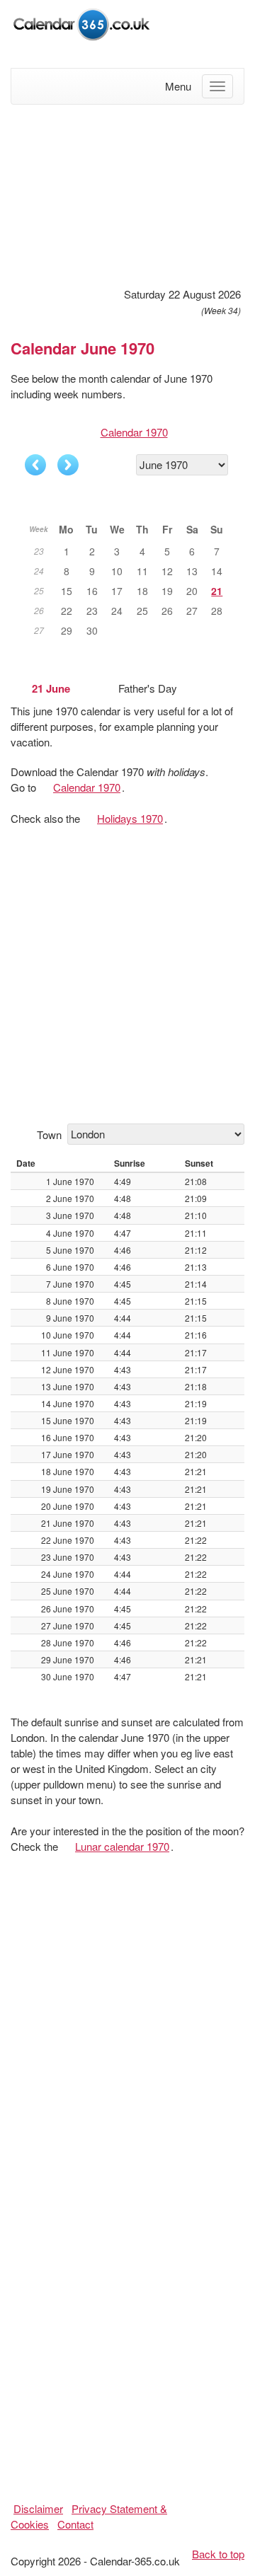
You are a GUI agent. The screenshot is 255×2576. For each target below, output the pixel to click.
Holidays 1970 (130, 818)
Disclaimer (38, 2508)
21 (217, 591)
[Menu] (217, 86)
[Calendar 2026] (81, 22)
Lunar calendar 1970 (122, 1846)
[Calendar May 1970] (35, 465)
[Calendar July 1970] (68, 465)
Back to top (218, 2554)
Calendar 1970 (134, 432)
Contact (75, 2524)
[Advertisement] (127, 194)
